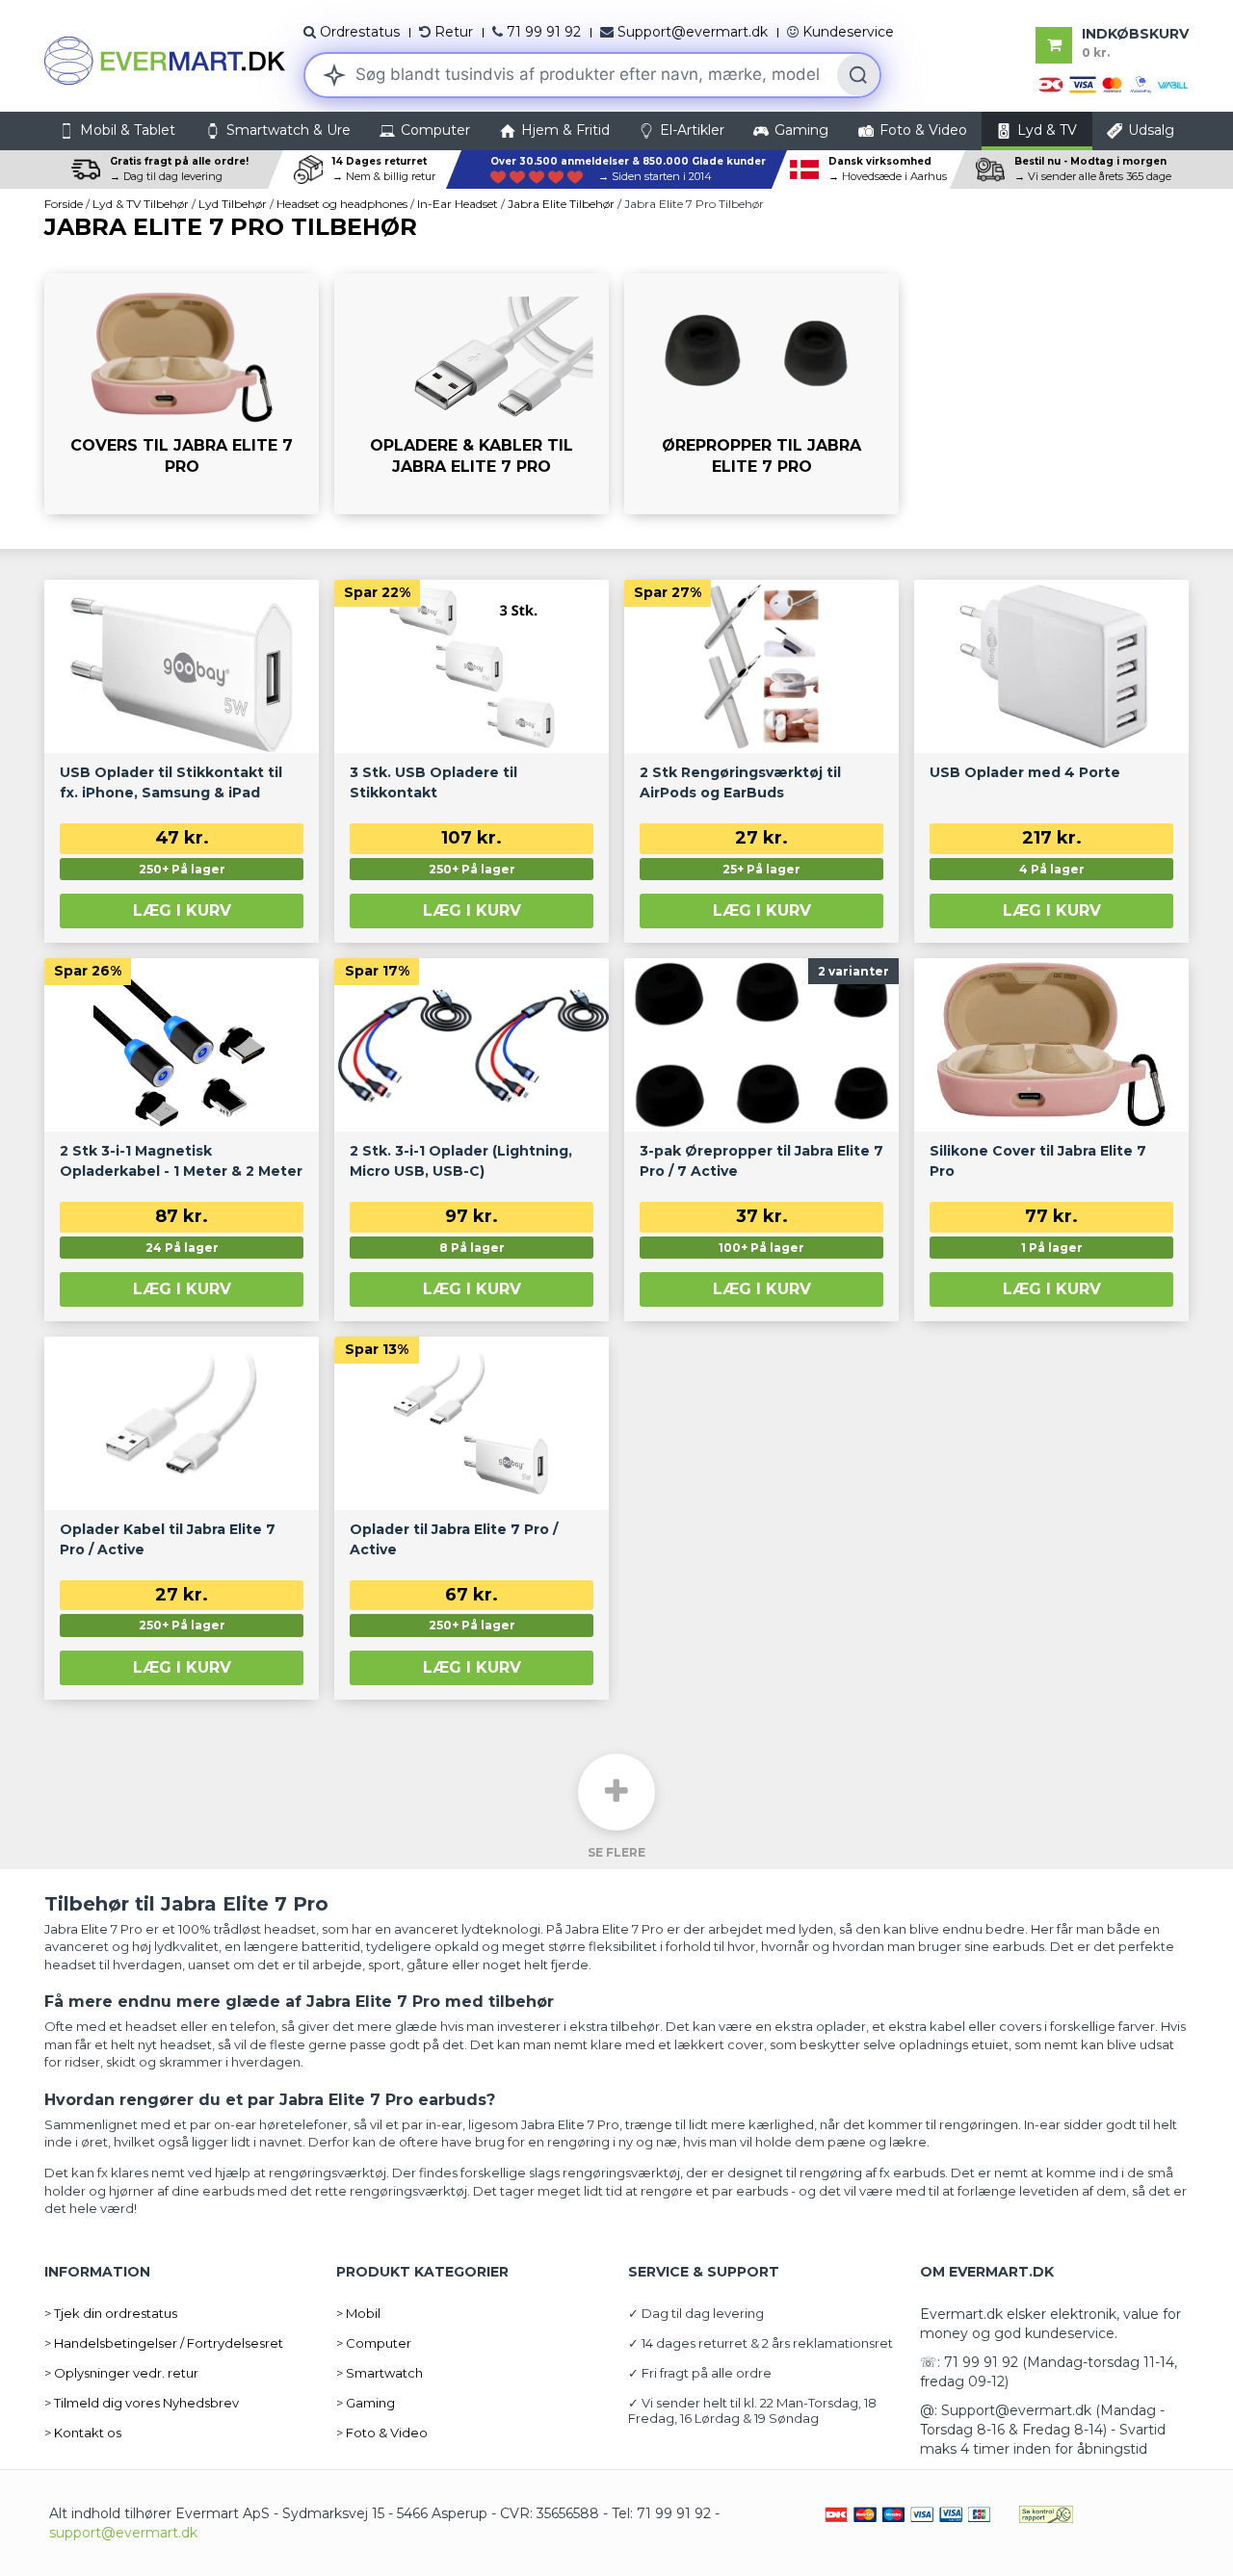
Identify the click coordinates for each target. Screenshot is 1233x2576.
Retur (454, 32)
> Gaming (366, 2403)
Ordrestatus (360, 32)
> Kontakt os (83, 2433)
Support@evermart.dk (693, 32)
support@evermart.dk (123, 2533)
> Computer (374, 2343)
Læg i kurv (182, 911)
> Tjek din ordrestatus (111, 2313)
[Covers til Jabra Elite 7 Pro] (182, 394)
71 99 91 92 (544, 32)
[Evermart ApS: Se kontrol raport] (1046, 2513)
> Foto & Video (382, 2433)
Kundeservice (848, 32)
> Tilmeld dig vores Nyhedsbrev (142, 2403)
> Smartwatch (380, 2373)
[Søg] (858, 75)
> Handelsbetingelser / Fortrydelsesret (164, 2343)
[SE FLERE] (616, 1792)
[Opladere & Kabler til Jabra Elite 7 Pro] (472, 394)
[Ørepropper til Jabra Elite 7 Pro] (761, 394)
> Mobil (358, 2313)
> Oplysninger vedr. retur (121, 2373)
